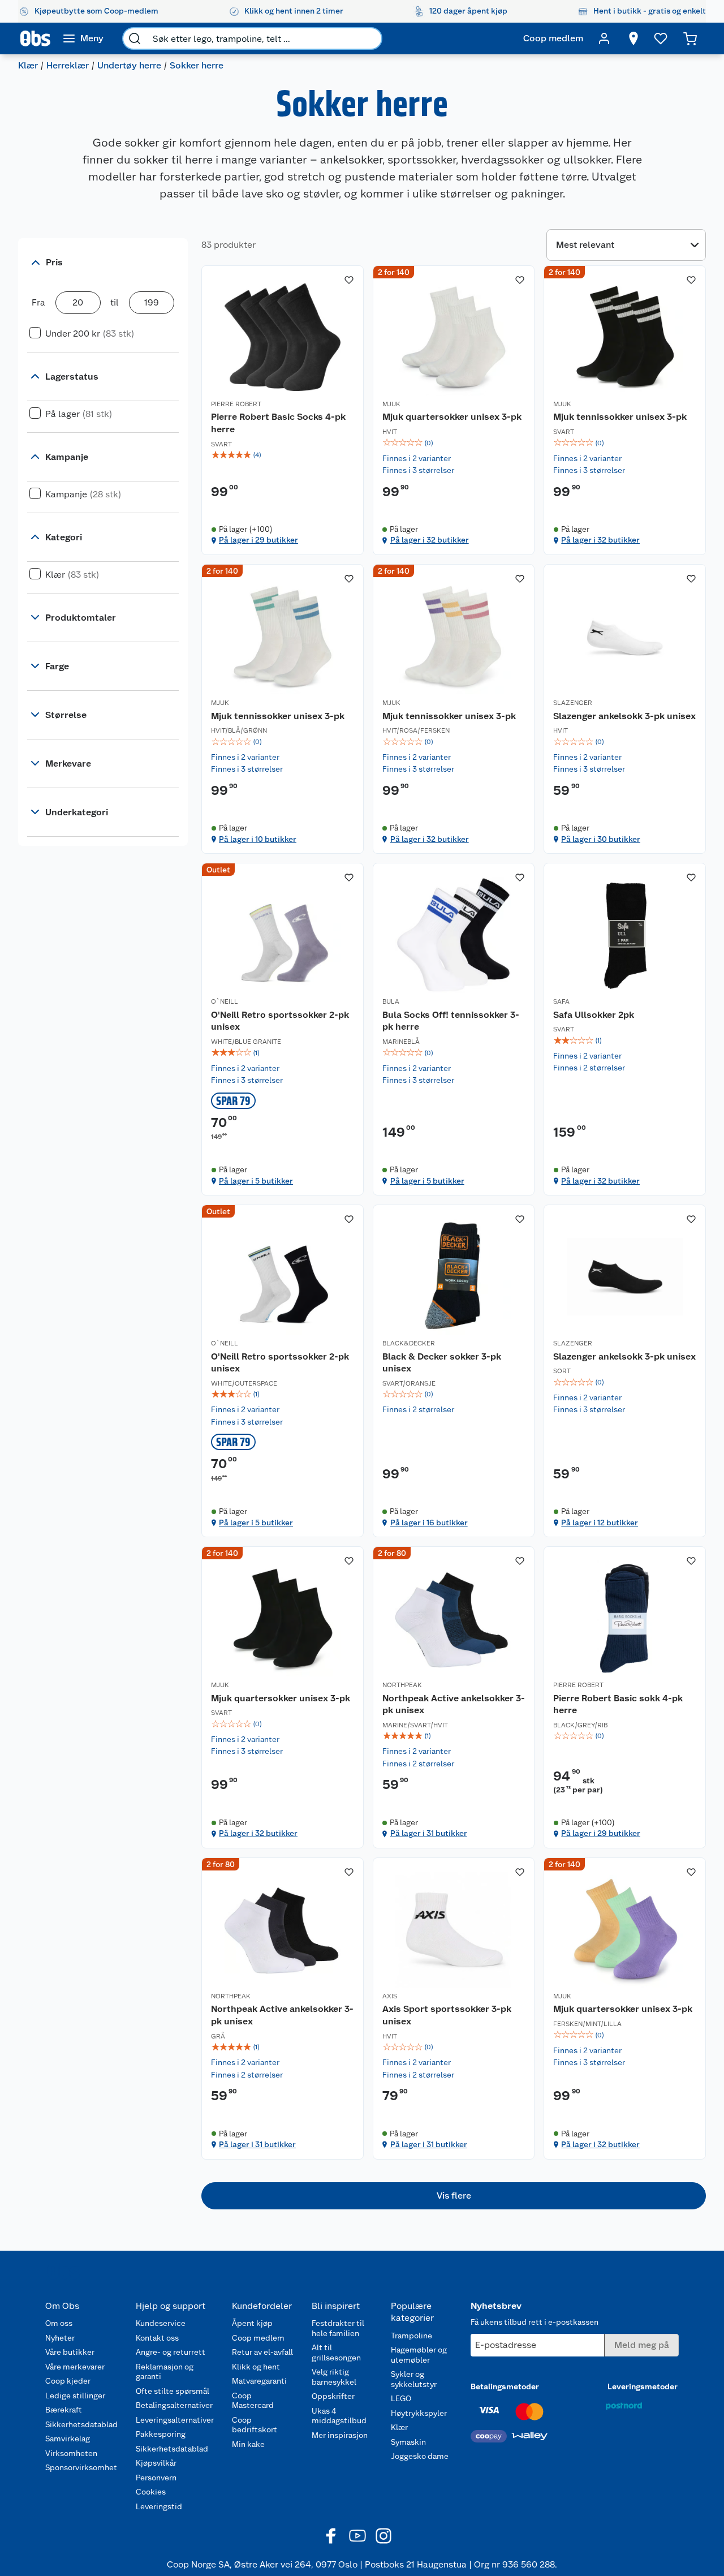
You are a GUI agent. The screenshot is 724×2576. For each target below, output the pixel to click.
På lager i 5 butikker (256, 1181)
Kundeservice (161, 2323)
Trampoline (411, 2336)
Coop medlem (258, 2338)
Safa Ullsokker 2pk (594, 1015)
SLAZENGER (573, 703)
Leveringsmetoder (643, 2386)
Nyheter (60, 2338)
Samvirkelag (68, 2439)
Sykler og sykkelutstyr (414, 2379)
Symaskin (408, 2442)
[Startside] (35, 38)
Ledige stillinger (75, 2396)
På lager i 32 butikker (430, 540)
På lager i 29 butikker (258, 540)
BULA (391, 1001)
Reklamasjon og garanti (165, 2372)
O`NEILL (225, 1001)
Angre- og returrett (171, 2352)
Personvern (156, 2478)
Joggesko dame (420, 2456)
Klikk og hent (256, 2367)
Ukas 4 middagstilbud (339, 2416)
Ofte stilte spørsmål (173, 2391)
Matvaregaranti (259, 2381)
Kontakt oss (157, 2338)
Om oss (59, 2323)
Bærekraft (64, 2410)
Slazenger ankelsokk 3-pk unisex (624, 716)
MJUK (391, 404)
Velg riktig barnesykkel (334, 2377)
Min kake (248, 2444)
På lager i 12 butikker (600, 1523)
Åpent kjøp (252, 2323)
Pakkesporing (161, 2434)
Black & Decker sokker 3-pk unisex (442, 1363)
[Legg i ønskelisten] (349, 280)
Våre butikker (70, 2352)
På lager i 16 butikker (429, 1523)
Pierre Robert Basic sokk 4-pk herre (618, 1704)
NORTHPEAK (402, 1685)
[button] (454, 2196)
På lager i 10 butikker (258, 839)
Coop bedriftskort (255, 2425)
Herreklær (68, 65)
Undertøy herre (129, 65)
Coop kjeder (68, 2381)
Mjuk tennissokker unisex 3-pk (620, 417)
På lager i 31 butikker (429, 1833)
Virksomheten (71, 2453)
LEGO (401, 2398)
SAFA (561, 1001)
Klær (28, 65)
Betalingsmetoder (505, 2386)
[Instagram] (383, 2536)
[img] (283, 455)
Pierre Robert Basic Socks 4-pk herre (278, 423)
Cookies (151, 2492)
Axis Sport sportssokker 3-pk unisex (447, 2015)
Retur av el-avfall (262, 2352)
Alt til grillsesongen (336, 2353)
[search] (135, 38)
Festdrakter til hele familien (338, 2328)
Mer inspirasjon (340, 2435)
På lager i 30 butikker (601, 839)
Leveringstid (159, 2506)
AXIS (390, 1996)
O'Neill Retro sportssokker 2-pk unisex (280, 1021)
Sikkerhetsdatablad (81, 2424)
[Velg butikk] (633, 38)
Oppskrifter (333, 2396)
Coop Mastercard (253, 2401)
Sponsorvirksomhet (81, 2467)
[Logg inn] (604, 38)
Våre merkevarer (75, 2367)
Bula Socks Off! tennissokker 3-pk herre (451, 1021)
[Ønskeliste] (661, 38)
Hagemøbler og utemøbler (419, 2355)
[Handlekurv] (690, 38)
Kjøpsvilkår (156, 2463)
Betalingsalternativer (174, 2405)
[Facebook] (331, 2536)
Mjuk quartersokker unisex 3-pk (452, 417)
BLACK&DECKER (409, 1343)
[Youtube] (357, 2536)
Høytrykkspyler (419, 2413)
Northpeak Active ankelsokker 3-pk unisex (454, 1704)
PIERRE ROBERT (236, 404)
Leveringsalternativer (175, 2420)
